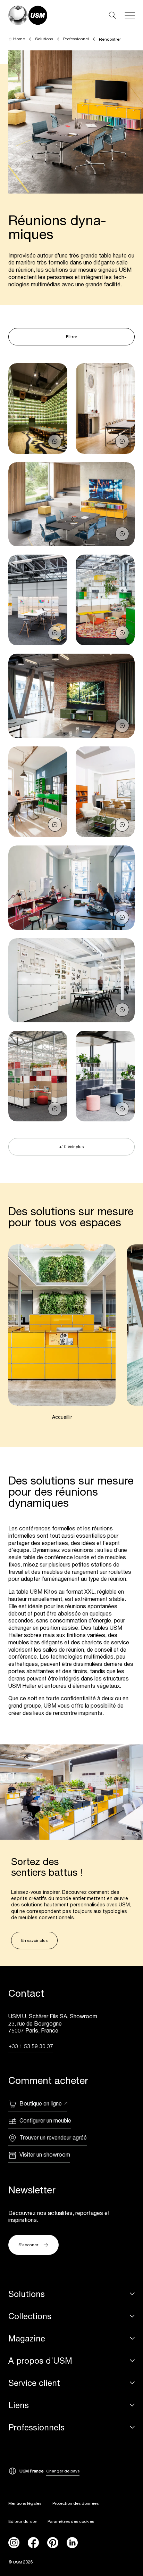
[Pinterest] (53, 2543)
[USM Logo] (28, 15)
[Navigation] (130, 15)
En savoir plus (34, 1940)
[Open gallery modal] (38, 408)
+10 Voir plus (71, 1147)
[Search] (112, 15)
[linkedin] (72, 2543)
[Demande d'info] (55, 441)
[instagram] (14, 2543)
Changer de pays (63, 2471)
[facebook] (33, 2543)
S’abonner (28, 2245)
